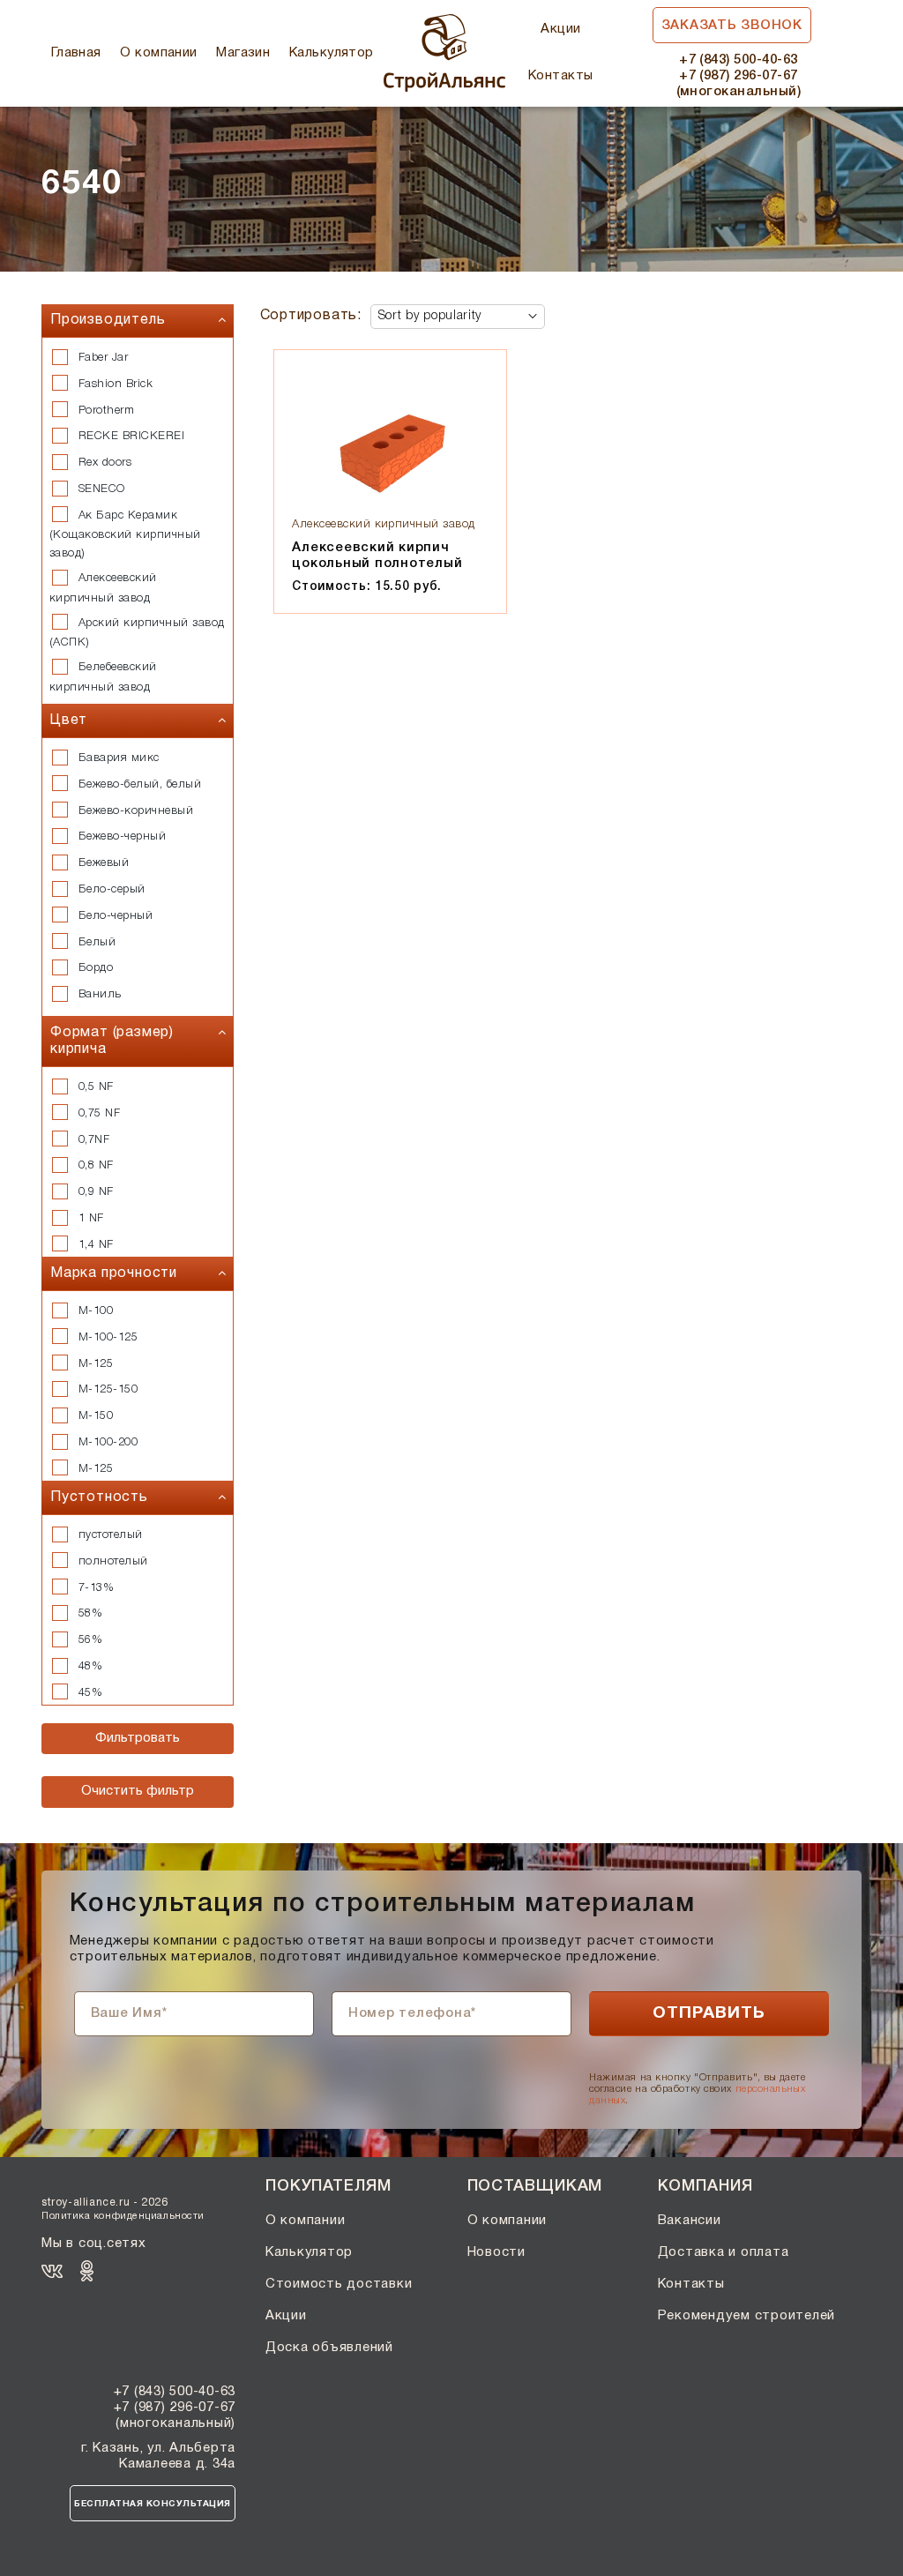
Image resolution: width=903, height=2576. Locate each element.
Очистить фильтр (138, 1791)
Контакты (561, 76)
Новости (496, 2252)
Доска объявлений (329, 2348)
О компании (159, 53)
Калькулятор (332, 53)
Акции (560, 29)
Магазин (243, 53)
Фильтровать (138, 1738)
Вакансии (690, 2221)
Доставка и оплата (724, 2252)
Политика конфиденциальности (123, 2216)
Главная (76, 53)
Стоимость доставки (339, 2284)
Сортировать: (311, 316)
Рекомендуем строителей (747, 2316)
